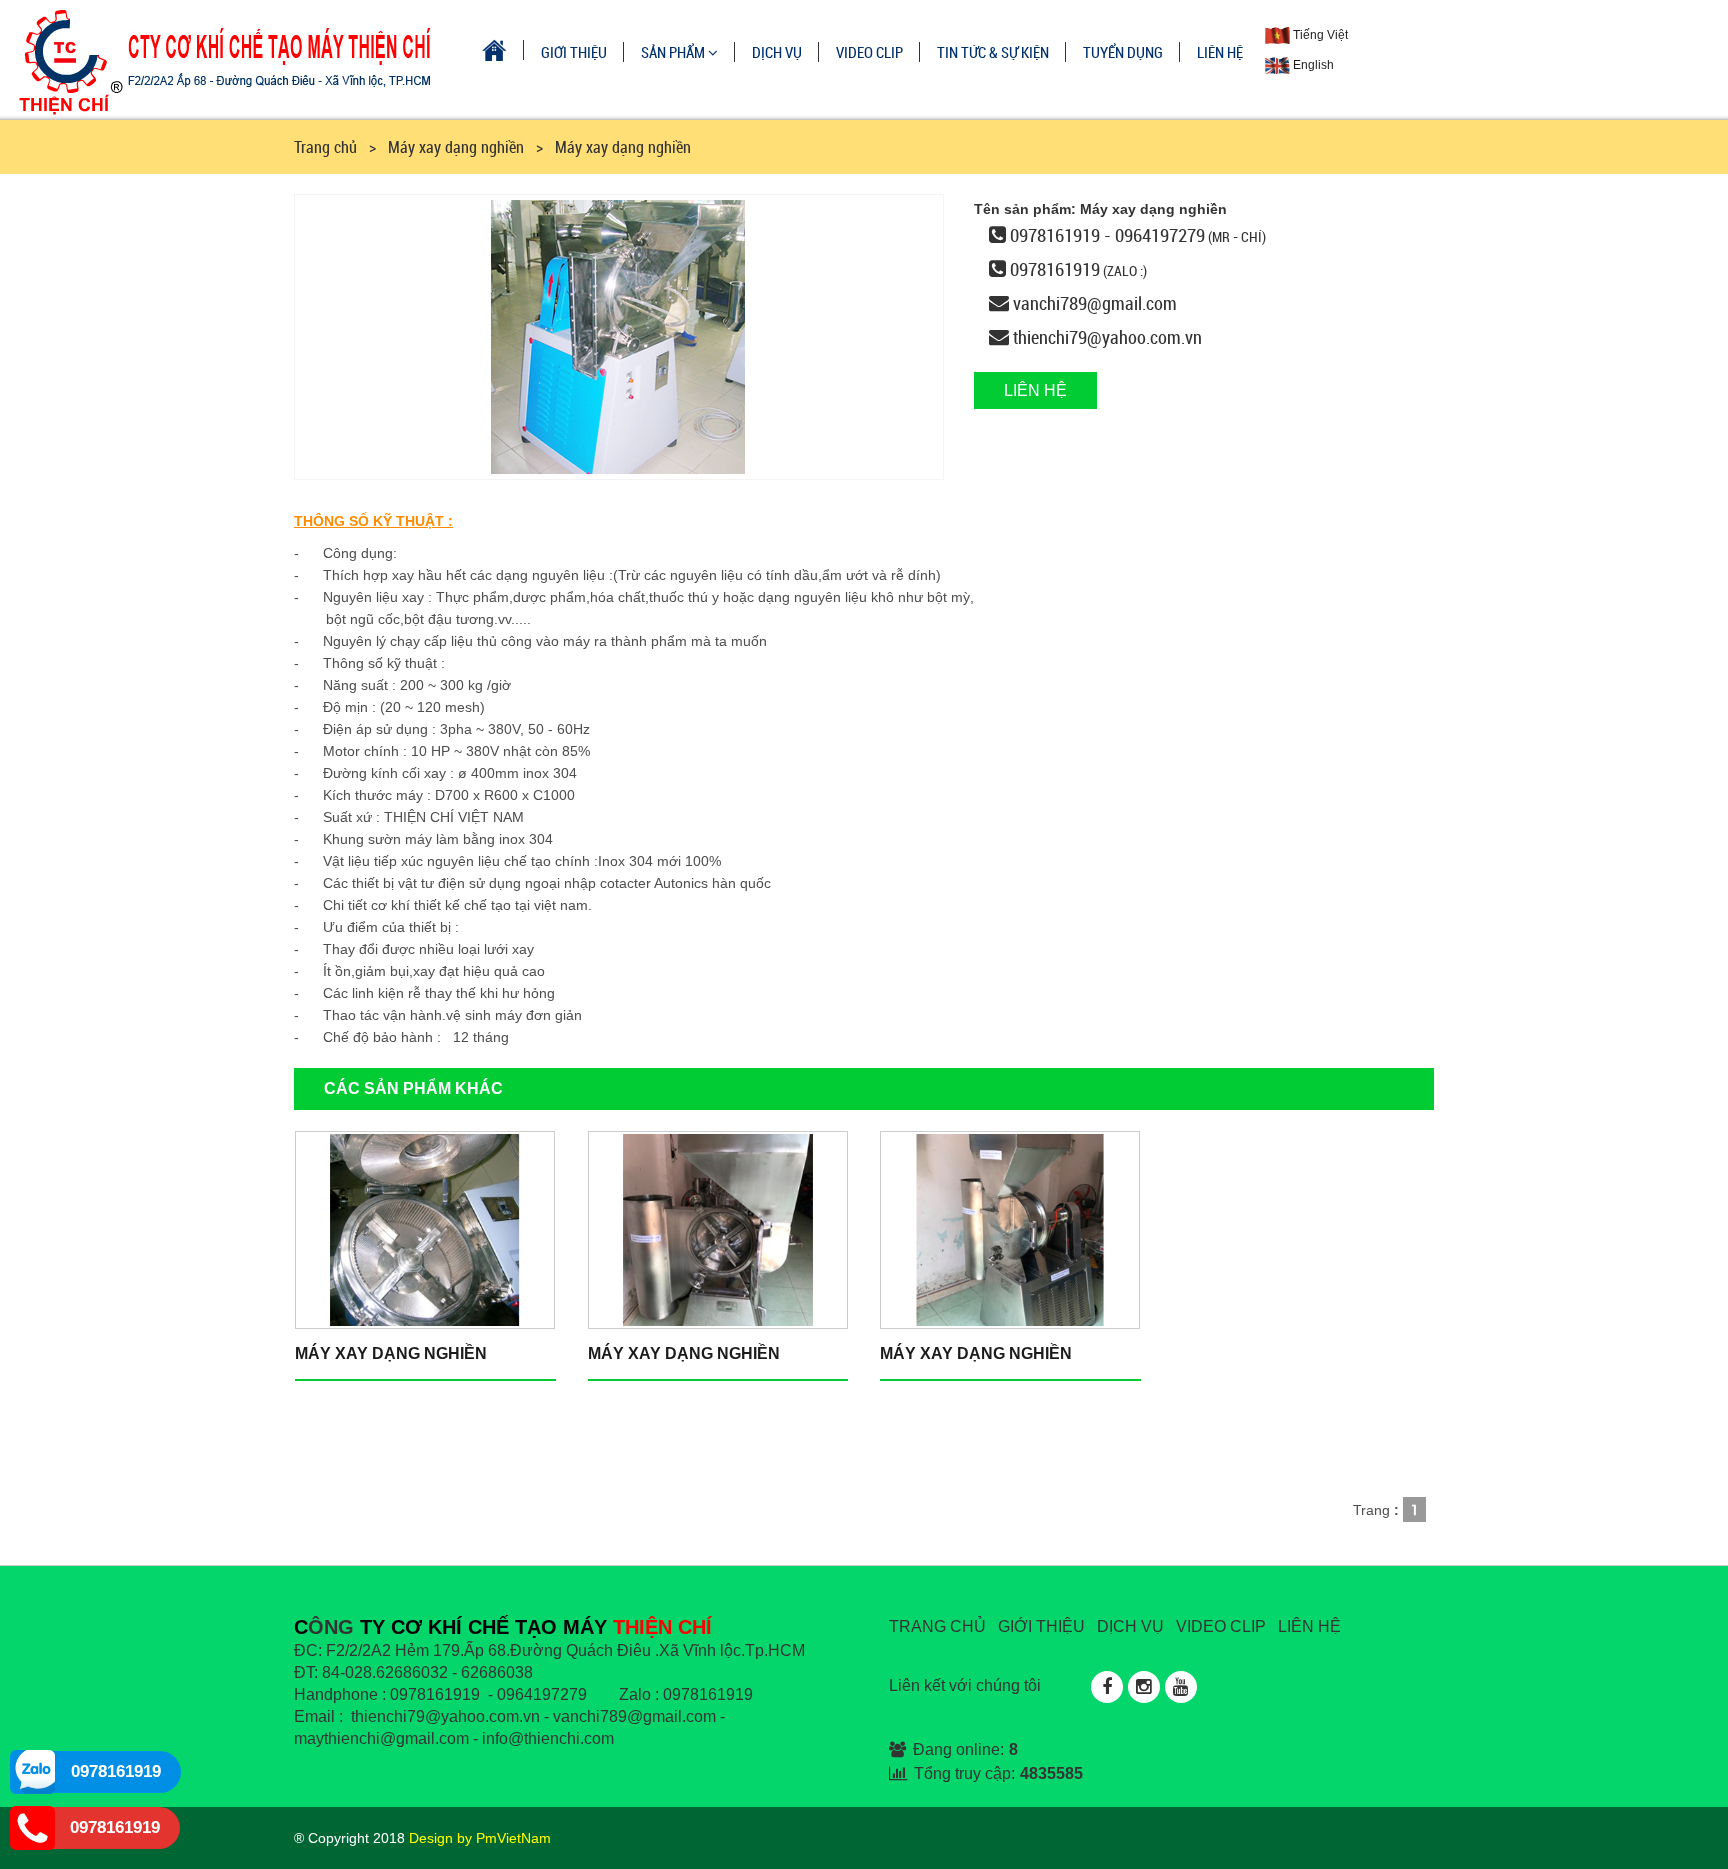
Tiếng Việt (1319, 35)
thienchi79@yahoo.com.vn (1107, 337)
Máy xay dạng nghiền (391, 1353)
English (1312, 65)
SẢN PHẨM (674, 52)
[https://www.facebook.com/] (1107, 1687)
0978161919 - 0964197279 (1107, 235)
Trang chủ (325, 147)
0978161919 (1055, 269)
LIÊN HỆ (1220, 52)
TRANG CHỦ (937, 1626)
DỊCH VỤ (777, 52)
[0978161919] (32, 1771)
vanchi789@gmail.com (1095, 303)
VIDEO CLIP (869, 52)
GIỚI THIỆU (574, 52)
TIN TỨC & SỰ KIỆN (993, 52)
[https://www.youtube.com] (1181, 1687)
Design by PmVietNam (480, 1838)
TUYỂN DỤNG (1123, 52)
